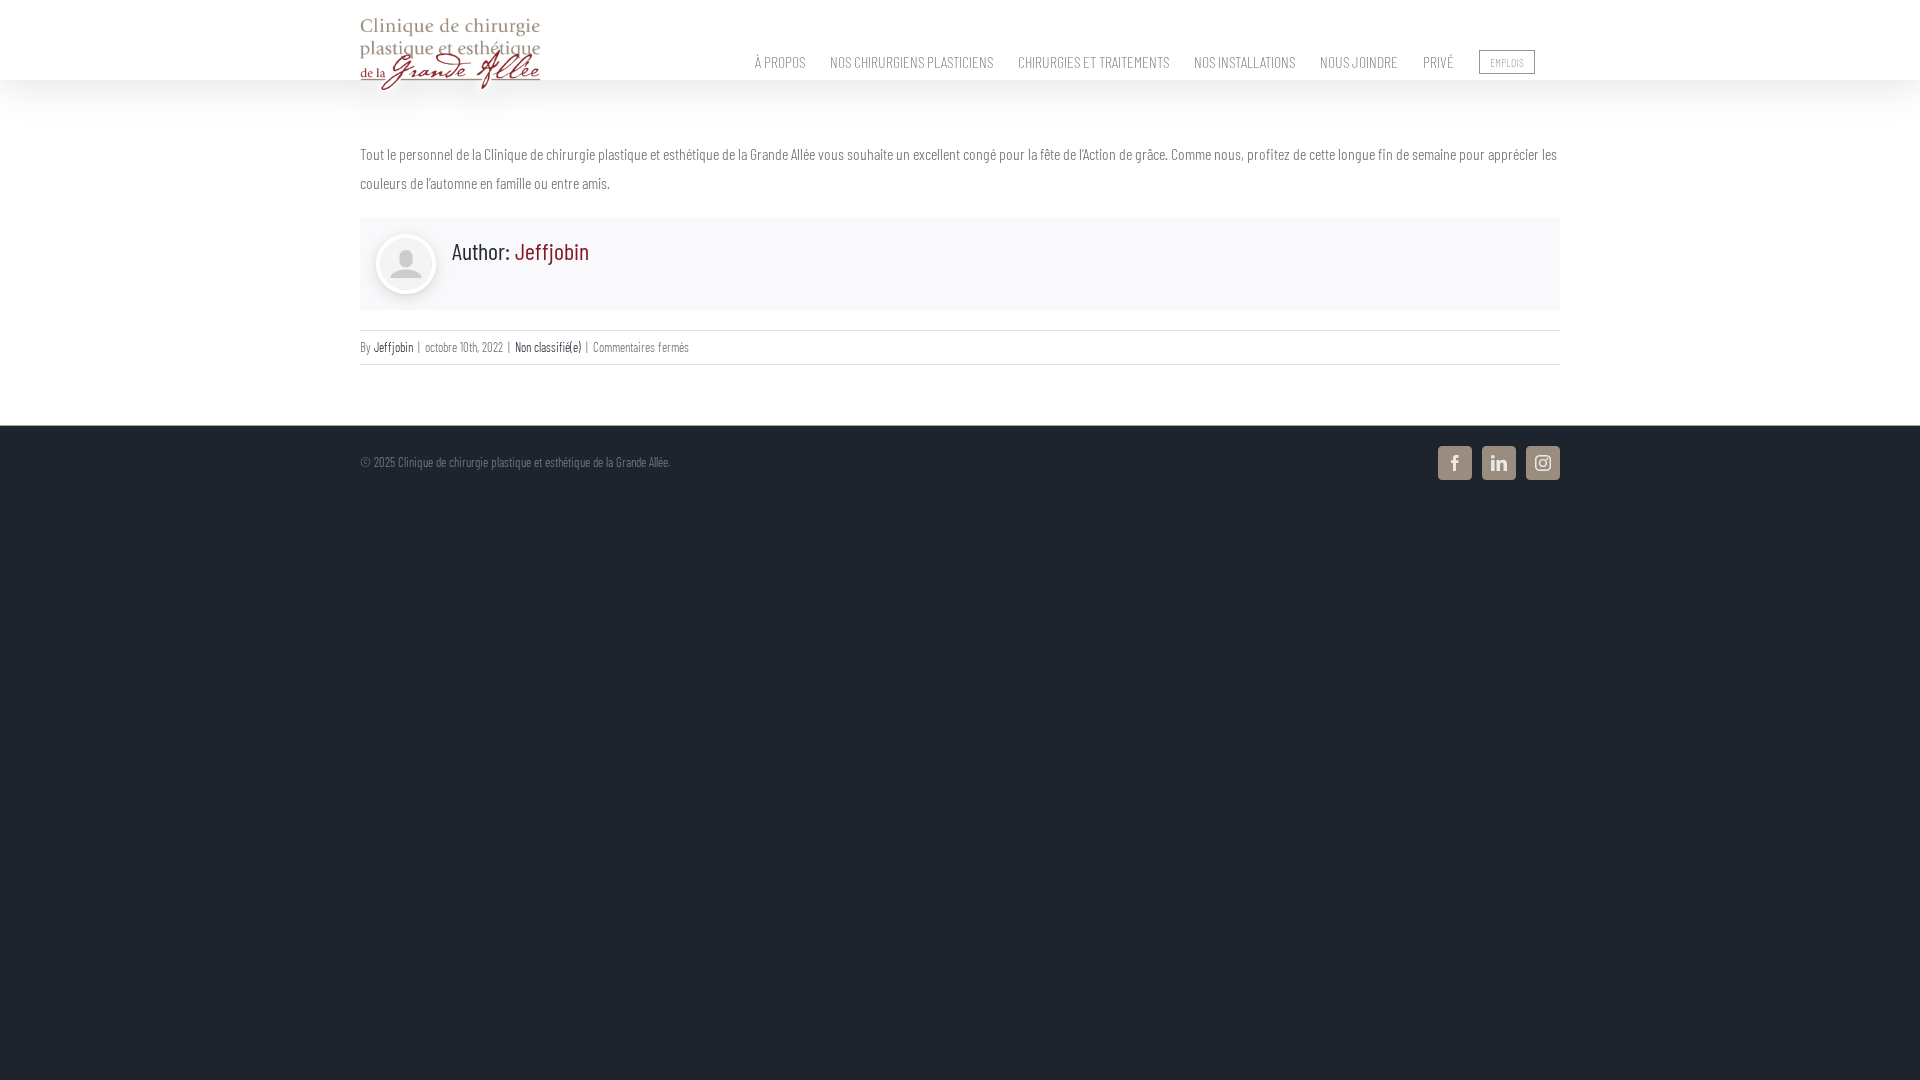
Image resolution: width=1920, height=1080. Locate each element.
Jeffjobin (552, 250)
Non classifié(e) (548, 347)
